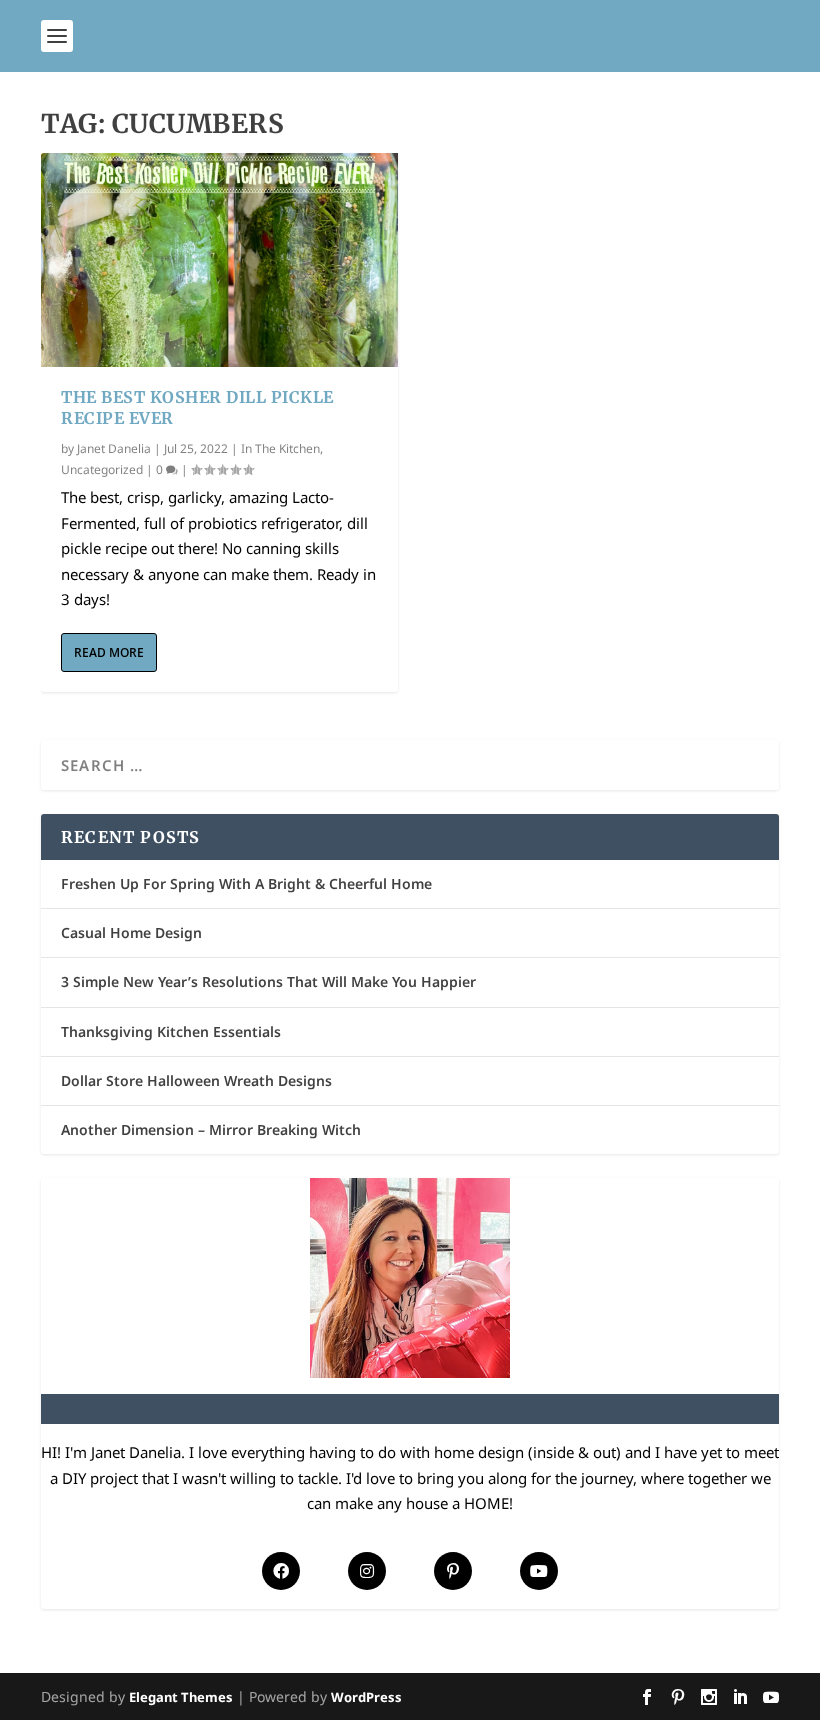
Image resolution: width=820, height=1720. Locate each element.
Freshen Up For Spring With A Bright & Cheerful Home (246, 883)
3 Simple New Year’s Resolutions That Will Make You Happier (268, 981)
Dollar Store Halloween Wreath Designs (196, 1080)
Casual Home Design (131, 932)
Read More (109, 652)
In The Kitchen (280, 448)
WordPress (366, 1697)
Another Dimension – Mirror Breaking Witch (211, 1129)
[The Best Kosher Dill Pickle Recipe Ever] (219, 260)
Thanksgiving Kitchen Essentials (171, 1031)
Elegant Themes (181, 1697)
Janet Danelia (114, 448)
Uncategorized (102, 469)
